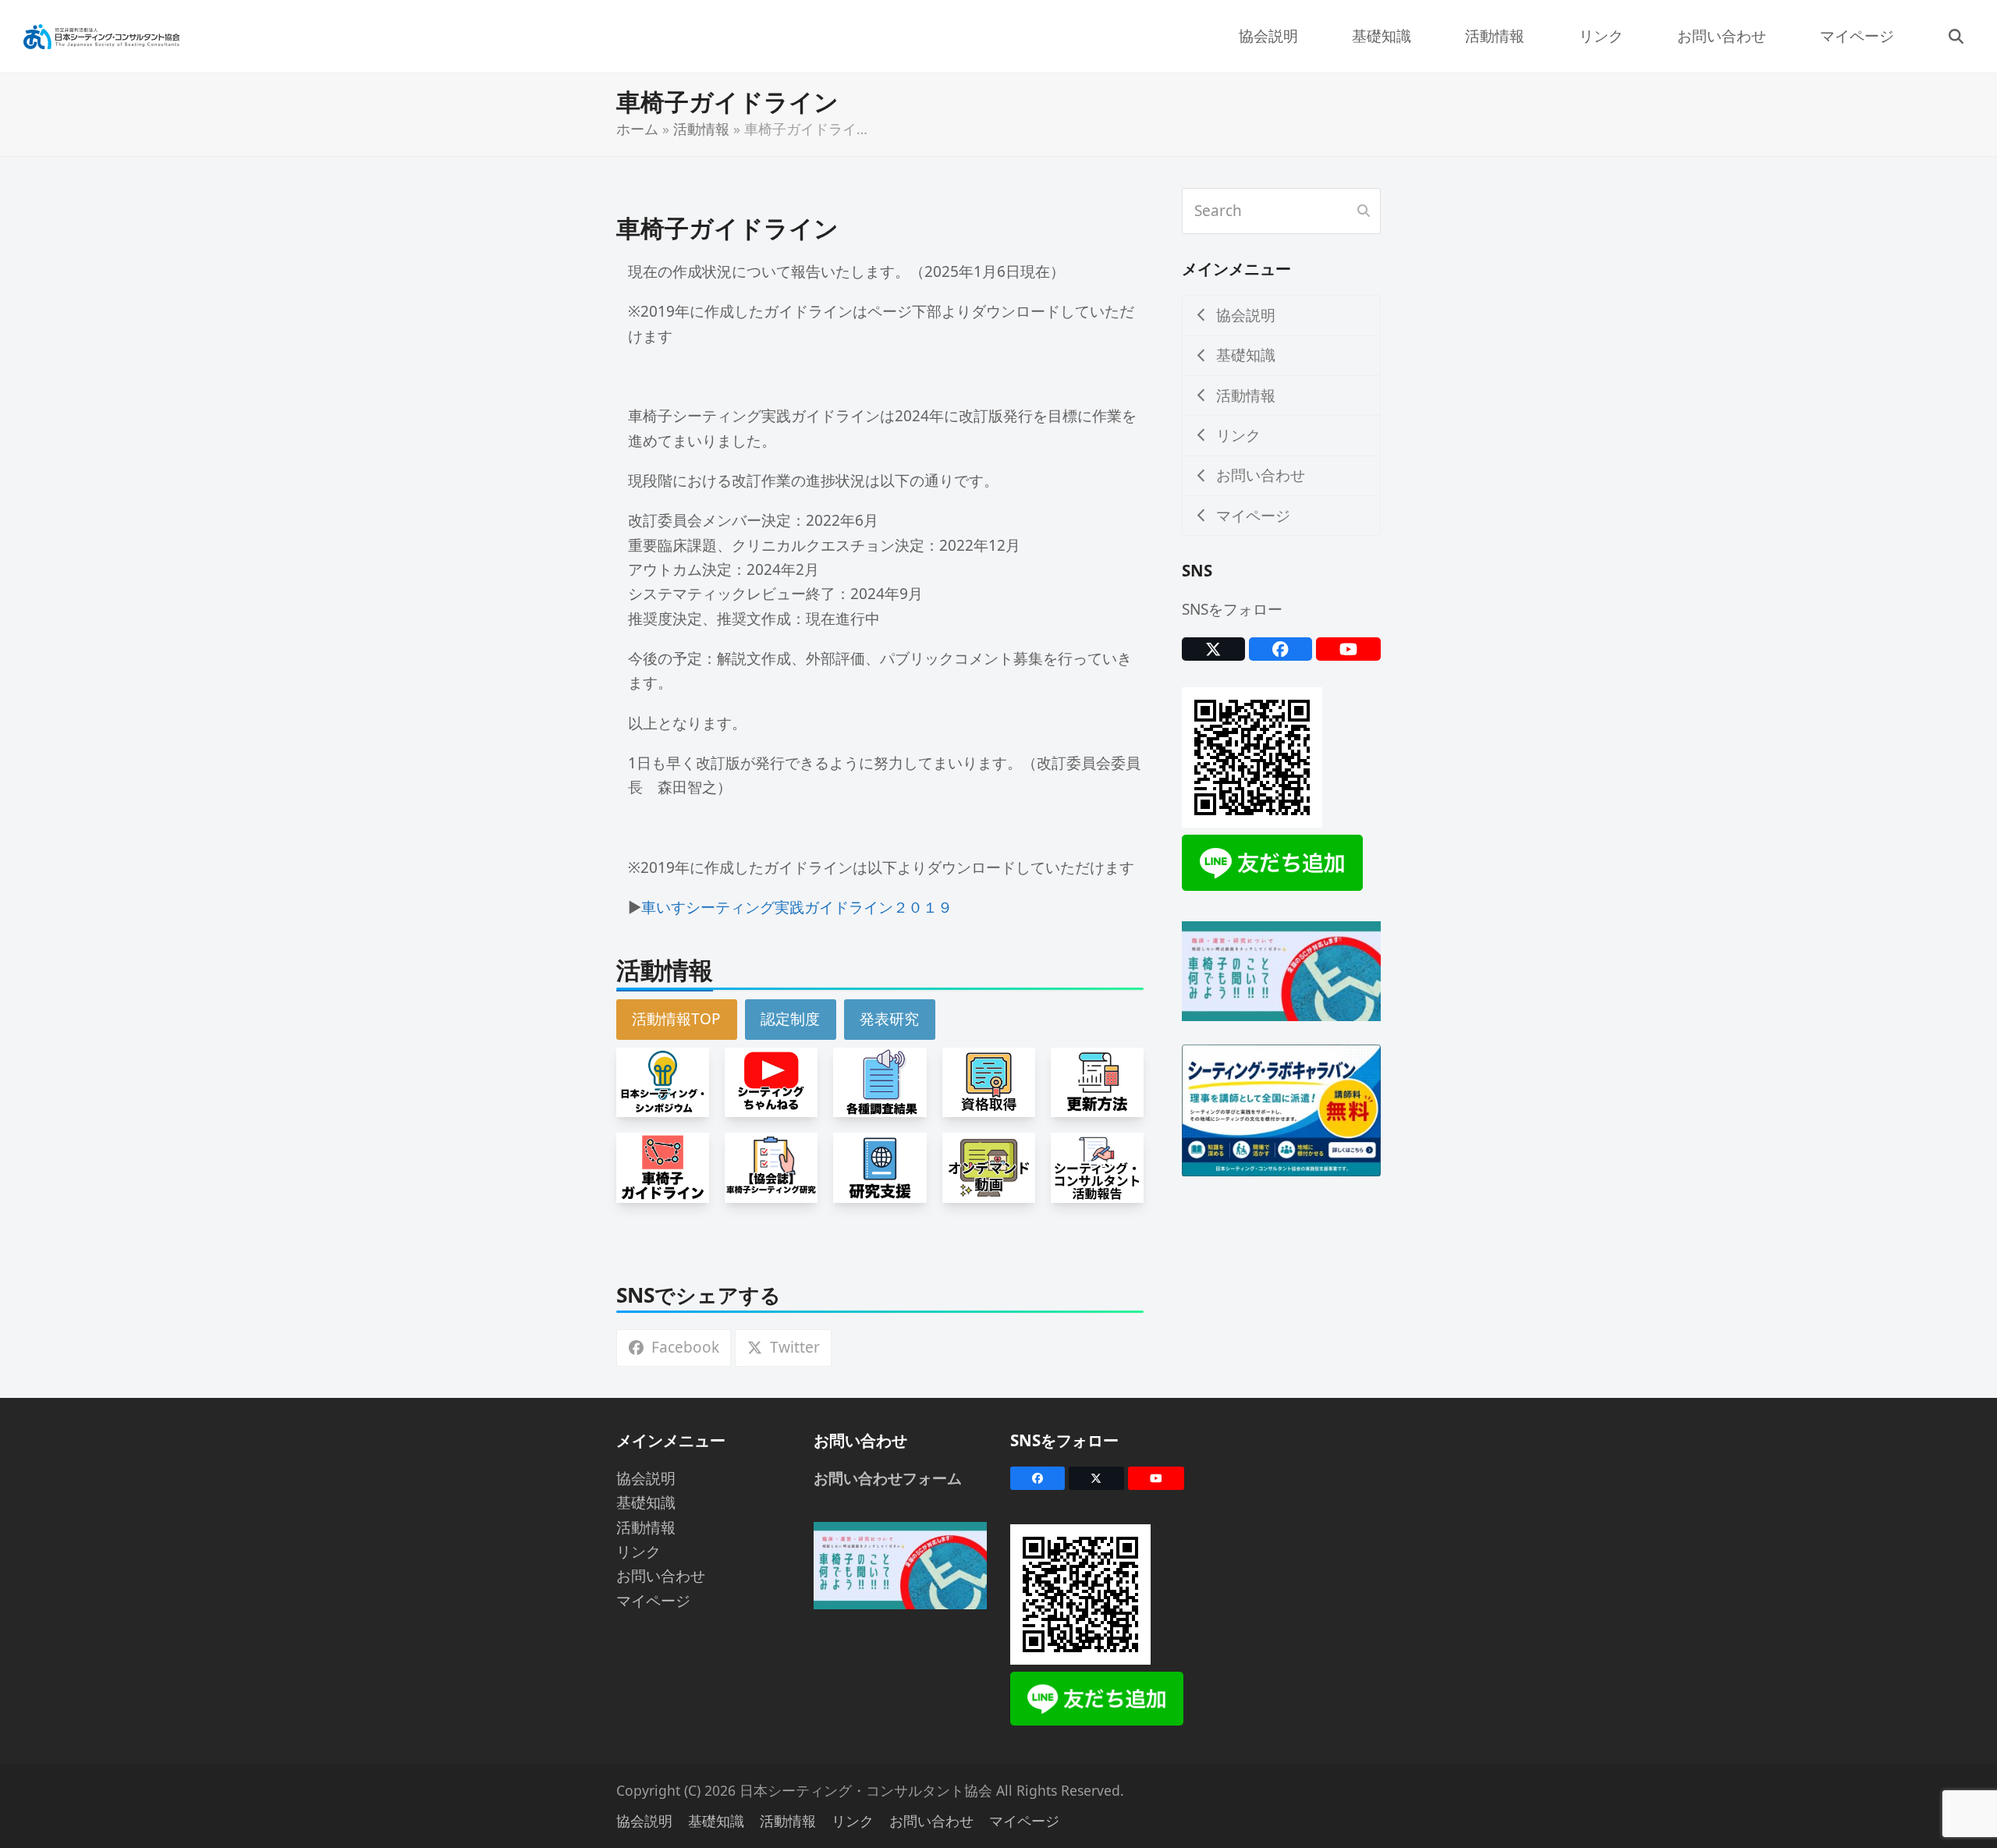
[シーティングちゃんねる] (771, 1081)
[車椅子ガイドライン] (663, 1166)
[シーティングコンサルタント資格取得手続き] (989, 1081)
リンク (638, 1552)
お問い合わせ (661, 1576)
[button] (1956, 36)
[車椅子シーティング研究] (771, 1166)
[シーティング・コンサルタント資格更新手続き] (1097, 1081)
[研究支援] (880, 1166)
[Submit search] (1364, 211)
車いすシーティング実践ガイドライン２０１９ (797, 907)
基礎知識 (646, 1502)
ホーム (637, 129)
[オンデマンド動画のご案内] (989, 1166)
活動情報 (701, 129)
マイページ (653, 1601)
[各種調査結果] (880, 1081)
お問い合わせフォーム (888, 1478)
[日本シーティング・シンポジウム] (663, 1081)
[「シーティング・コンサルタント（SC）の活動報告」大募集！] (1097, 1166)
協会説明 (646, 1478)
